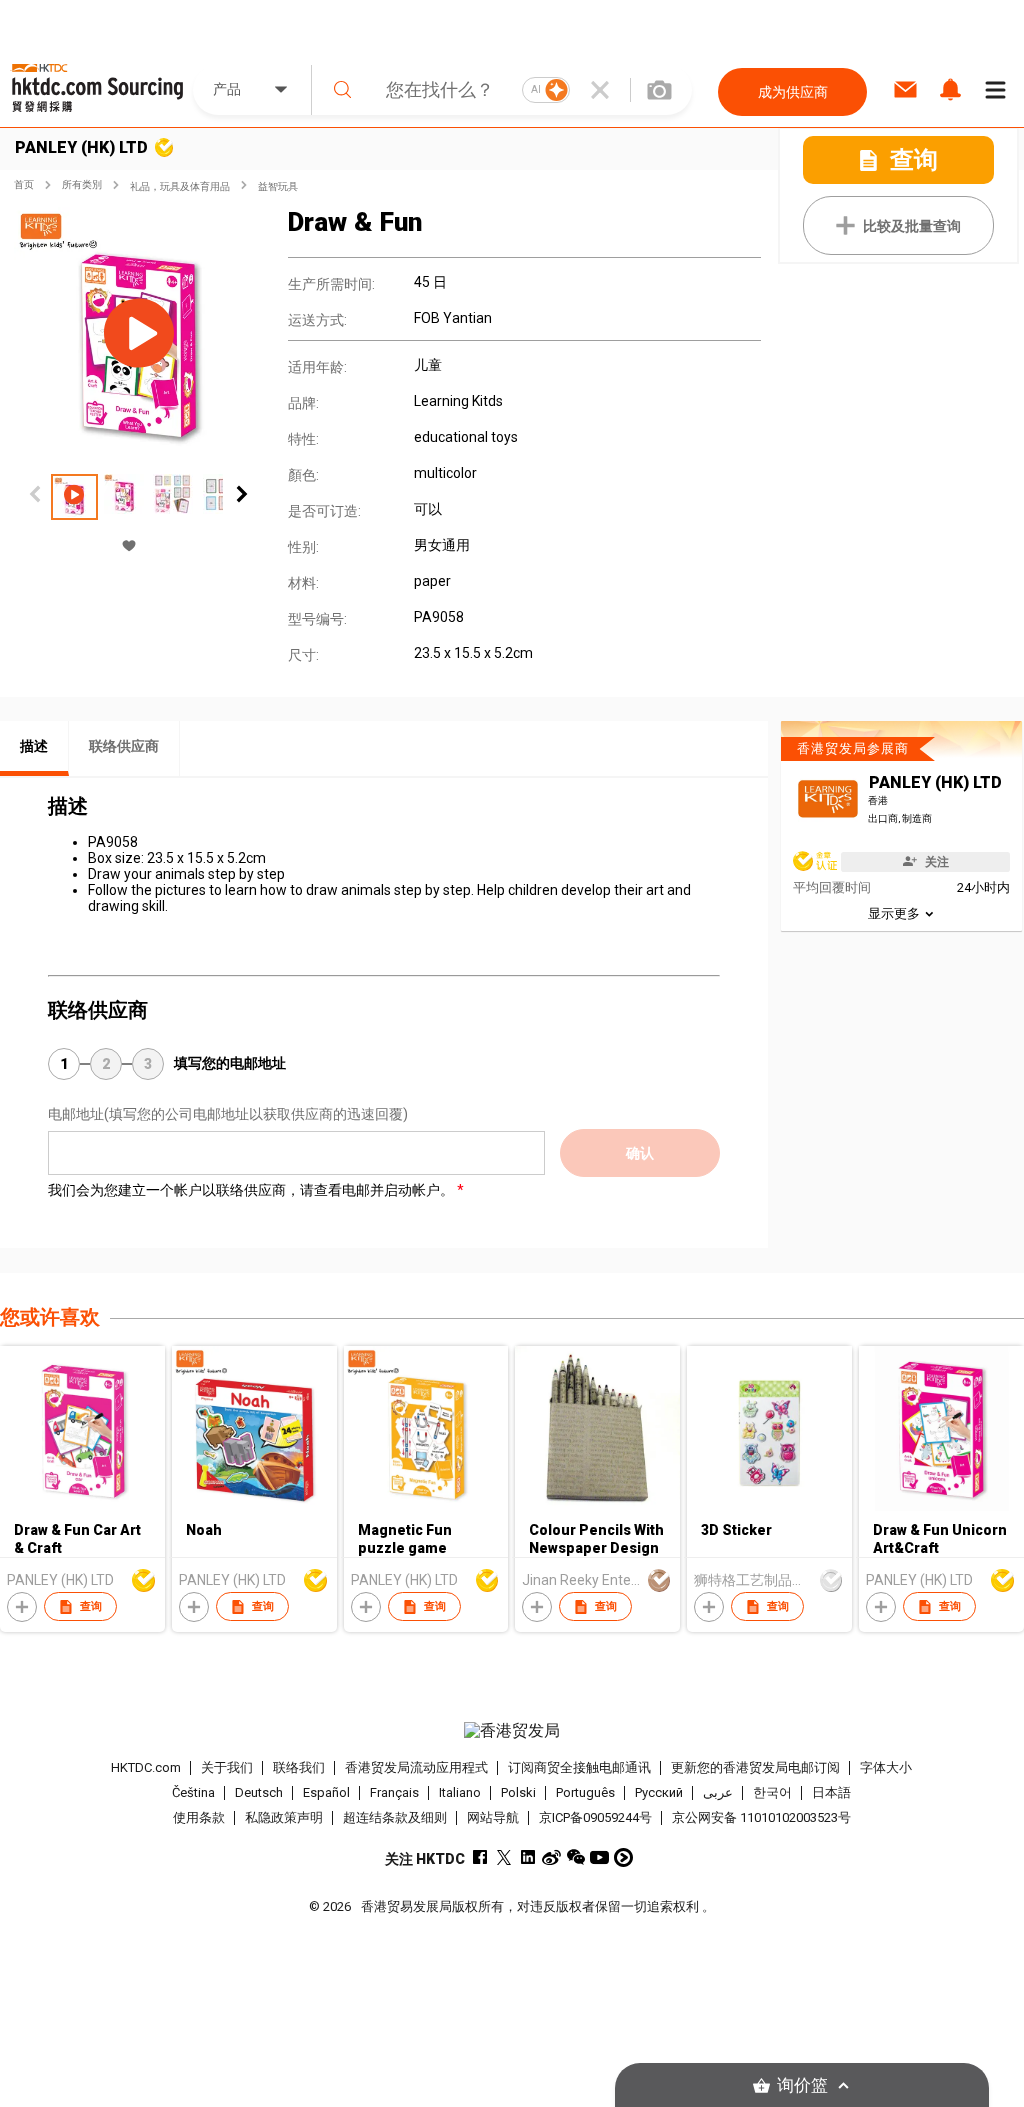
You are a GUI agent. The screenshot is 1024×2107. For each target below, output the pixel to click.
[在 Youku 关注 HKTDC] (623, 1857)
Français (394, 1792)
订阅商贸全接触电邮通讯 (579, 1767)
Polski (518, 1792)
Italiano (460, 1792)
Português (585, 1792)
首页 (24, 184)
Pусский (659, 1792)
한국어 (772, 1792)
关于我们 (227, 1767)
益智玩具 (278, 186)
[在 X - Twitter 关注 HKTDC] (503, 1857)
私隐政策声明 (284, 1817)
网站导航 (493, 1817)
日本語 (831, 1792)
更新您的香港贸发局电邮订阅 (755, 1767)
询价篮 (802, 2085)
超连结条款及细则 (395, 1817)
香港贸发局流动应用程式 (416, 1767)
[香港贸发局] (512, 1731)
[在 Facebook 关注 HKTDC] (479, 1857)
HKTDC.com (146, 1767)
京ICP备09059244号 (595, 1817)
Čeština (193, 1792)
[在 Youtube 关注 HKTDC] (599, 1857)
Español (326, 1792)
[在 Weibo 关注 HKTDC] (551, 1857)
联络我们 (299, 1767)
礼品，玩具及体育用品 (180, 186)
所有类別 (82, 184)
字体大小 (886, 1767)
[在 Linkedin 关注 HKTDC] (527, 1857)
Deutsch (259, 1792)
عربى (718, 1792)
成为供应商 (793, 92)
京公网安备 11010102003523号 (761, 1817)
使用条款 (199, 1817)
